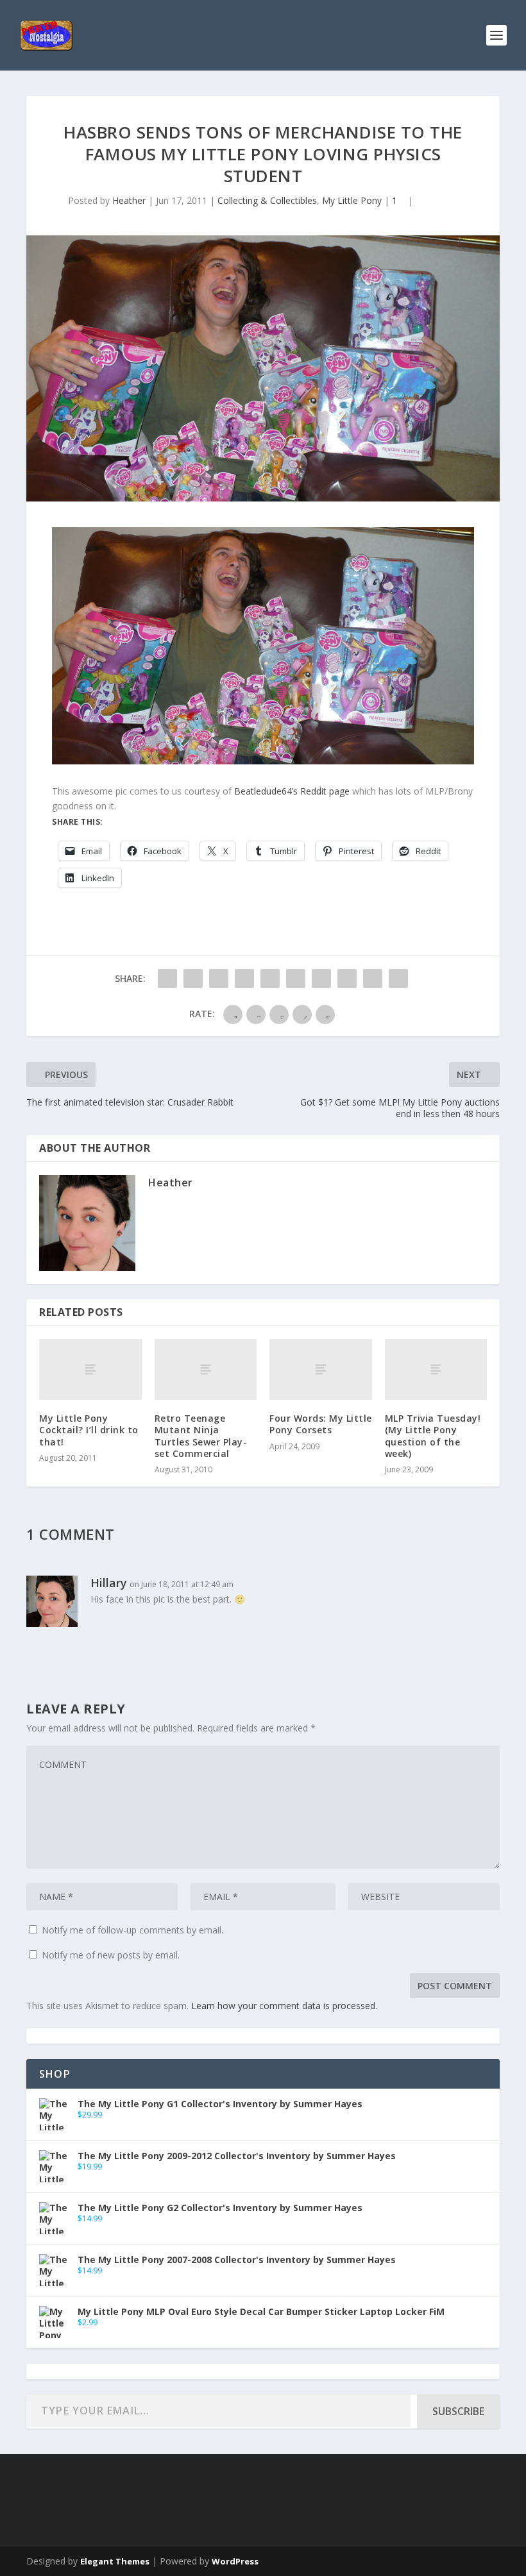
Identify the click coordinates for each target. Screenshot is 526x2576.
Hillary (109, 1583)
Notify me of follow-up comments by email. (132, 1930)
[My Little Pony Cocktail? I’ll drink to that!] (90, 1370)
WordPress (235, 2561)
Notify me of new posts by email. (111, 1955)
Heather (129, 200)
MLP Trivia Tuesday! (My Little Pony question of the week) (433, 1436)
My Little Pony (352, 200)
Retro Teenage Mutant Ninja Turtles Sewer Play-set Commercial (201, 1436)
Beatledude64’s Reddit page (292, 791)
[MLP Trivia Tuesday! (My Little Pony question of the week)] (436, 1370)
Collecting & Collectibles (267, 200)
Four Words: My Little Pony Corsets (321, 1424)
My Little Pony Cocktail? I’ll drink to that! (89, 1430)
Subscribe (458, 2411)
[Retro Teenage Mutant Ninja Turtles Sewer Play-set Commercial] (206, 1370)
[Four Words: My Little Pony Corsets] (321, 1370)
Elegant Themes (115, 2561)
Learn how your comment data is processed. (284, 2006)
